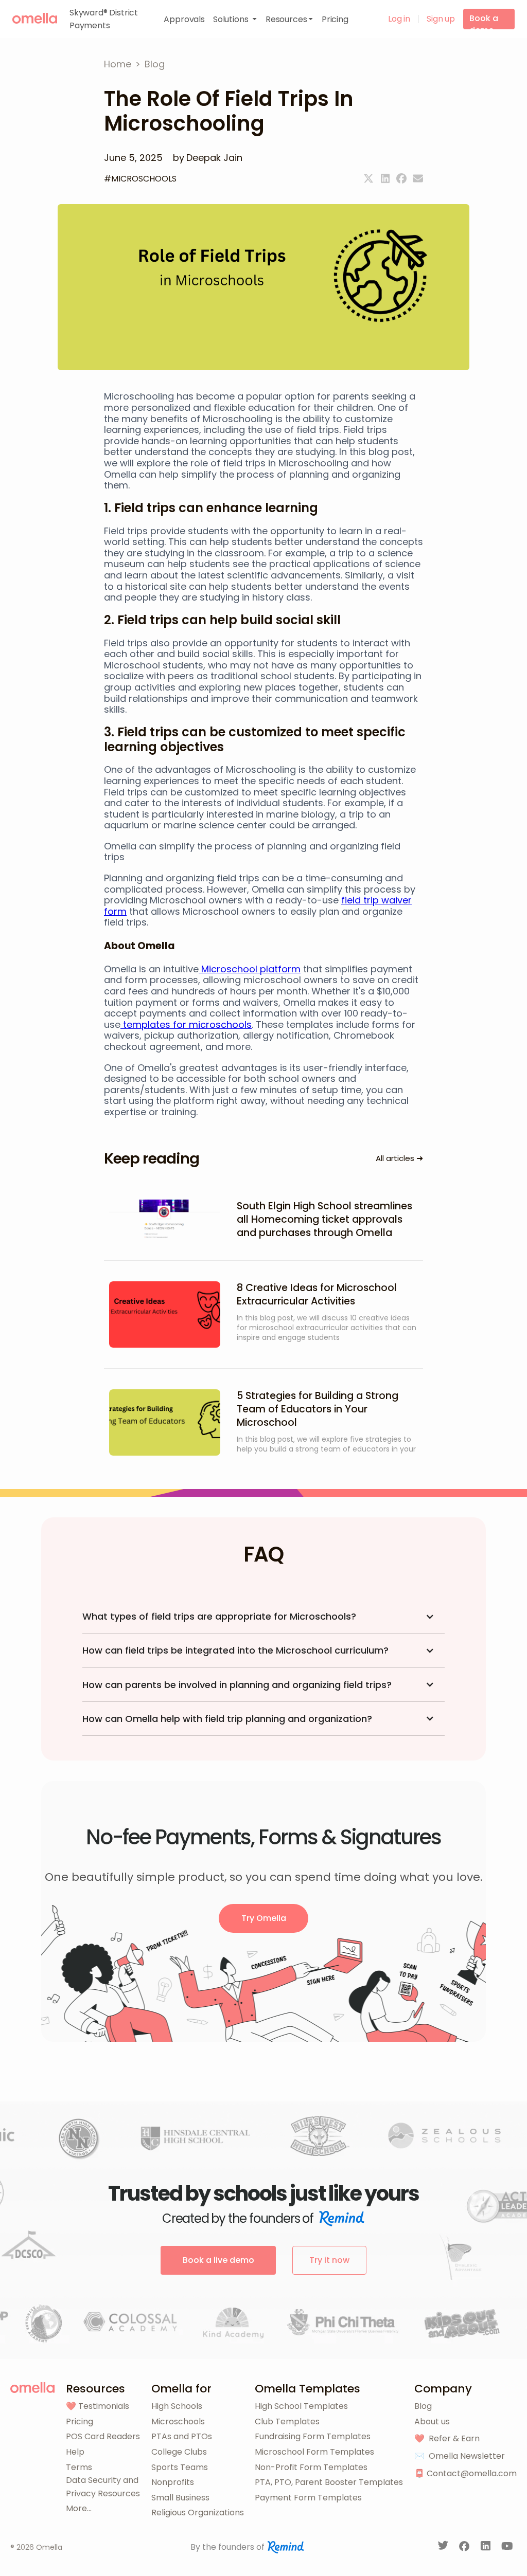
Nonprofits (173, 2482)
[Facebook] (401, 178)
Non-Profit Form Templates (311, 2467)
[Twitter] (368, 178)
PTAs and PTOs (182, 2436)
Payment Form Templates (308, 2498)
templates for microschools (186, 1024)
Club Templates (287, 2421)
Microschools (178, 2421)
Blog (423, 2406)
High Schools (177, 2406)
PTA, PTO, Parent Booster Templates (329, 2482)
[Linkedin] (385, 178)
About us (432, 2421)
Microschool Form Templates (314, 2452)
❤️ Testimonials (98, 2406)
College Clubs (179, 2452)
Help (75, 2452)
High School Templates (301, 2406)
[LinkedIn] (487, 2548)
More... (79, 2508)
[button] (235, 19)
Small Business (180, 2498)
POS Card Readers (103, 2436)
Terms (79, 2467)
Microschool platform (250, 969)
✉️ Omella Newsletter (460, 2456)
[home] (35, 18)
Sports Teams (180, 2467)
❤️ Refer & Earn (447, 2438)
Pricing (80, 2421)
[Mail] (418, 178)
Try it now (329, 2260)
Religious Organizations (198, 2512)
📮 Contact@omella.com (465, 2473)
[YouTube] (507, 2548)
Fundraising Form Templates (313, 2436)
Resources (95, 2389)
